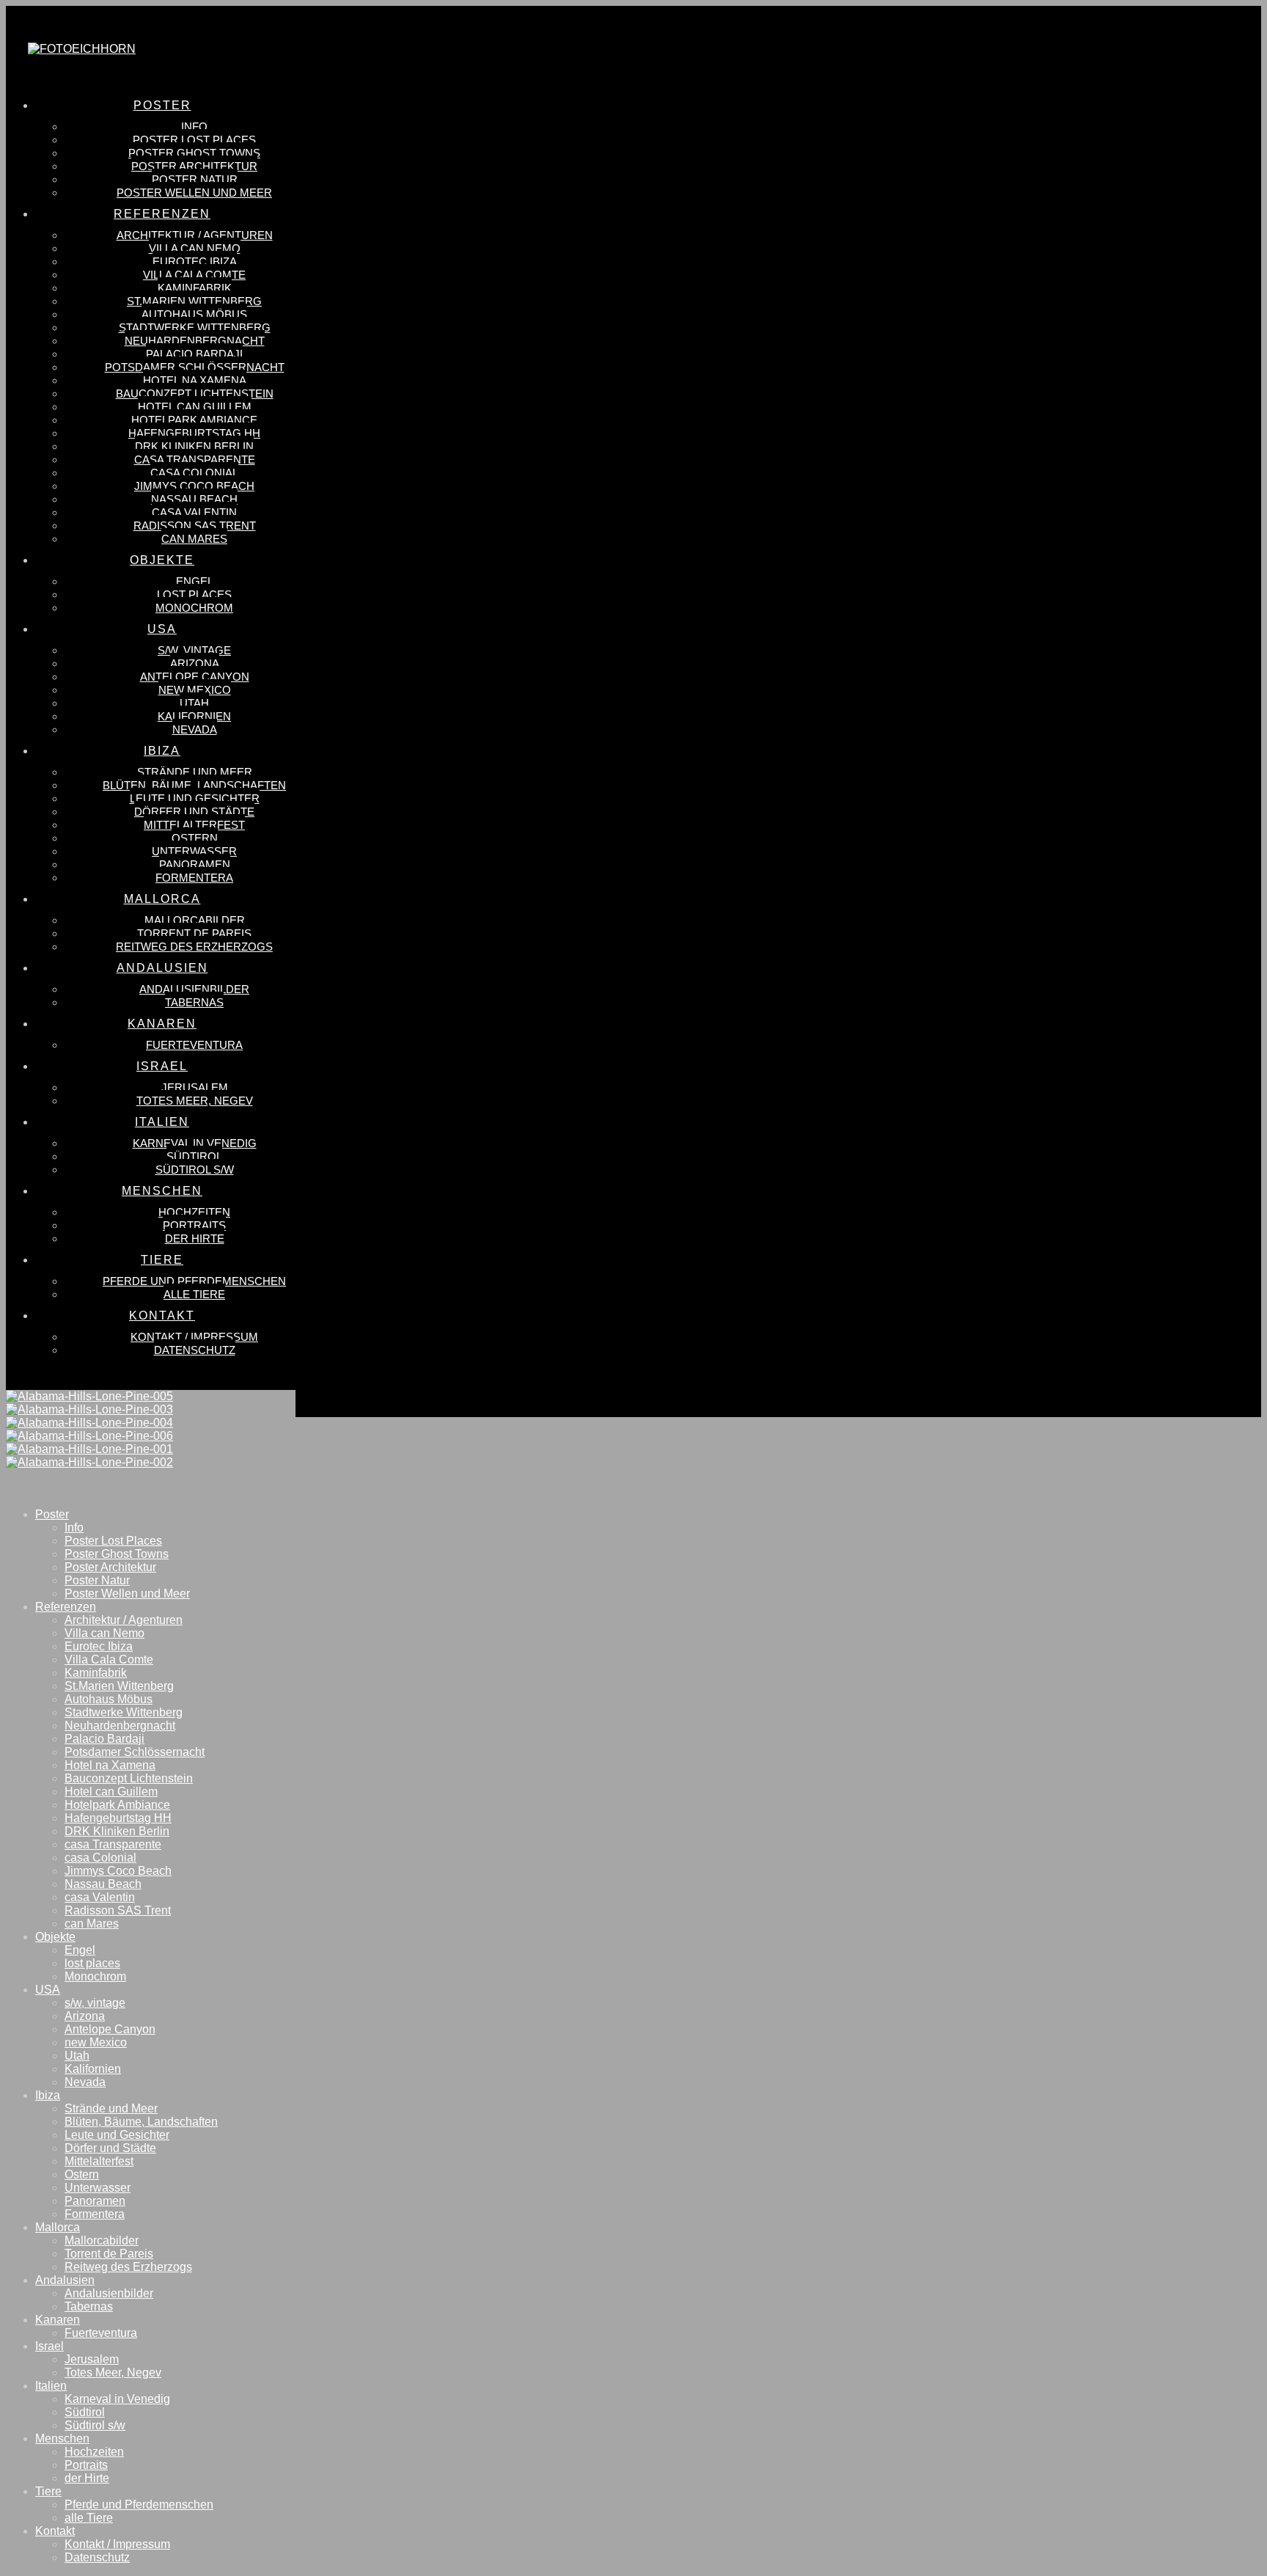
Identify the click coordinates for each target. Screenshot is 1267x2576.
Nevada (85, 2082)
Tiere (48, 2491)
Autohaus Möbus (109, 1699)
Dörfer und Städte (110, 2148)
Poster (52, 1514)
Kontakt (55, 2531)
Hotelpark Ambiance (117, 1805)
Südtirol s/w (95, 2425)
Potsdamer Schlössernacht (135, 1752)
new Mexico (96, 2042)
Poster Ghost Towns (117, 1554)
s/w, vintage (95, 2003)
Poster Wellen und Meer (127, 1593)
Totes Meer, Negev (113, 2372)
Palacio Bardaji (104, 1739)
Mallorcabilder (102, 2240)
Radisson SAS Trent (118, 1910)
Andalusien (65, 2280)
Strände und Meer (111, 2108)
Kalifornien (93, 2069)
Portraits (86, 2465)
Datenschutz (97, 2557)
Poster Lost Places (113, 1541)
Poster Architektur (110, 1567)
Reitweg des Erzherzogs (128, 2267)
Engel (80, 1950)
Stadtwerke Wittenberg (124, 1712)
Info (74, 1527)
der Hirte (87, 2478)
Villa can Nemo (104, 1633)
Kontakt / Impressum (117, 2544)
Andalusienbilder (109, 2293)
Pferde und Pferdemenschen (139, 2504)
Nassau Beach (103, 1884)
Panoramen (95, 2201)
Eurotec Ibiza (99, 1646)
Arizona (85, 2016)
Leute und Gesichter (117, 2135)
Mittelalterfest (99, 2161)
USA (48, 1990)
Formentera (95, 2214)
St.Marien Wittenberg (119, 1686)
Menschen (62, 2438)
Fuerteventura (101, 2333)
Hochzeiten (94, 2452)
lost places (92, 1963)
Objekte (55, 1937)
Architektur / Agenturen (124, 1620)
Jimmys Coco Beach (118, 1871)
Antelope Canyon (110, 2029)
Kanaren (58, 2320)
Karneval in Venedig (117, 2399)
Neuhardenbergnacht (120, 1726)
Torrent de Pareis (109, 2254)
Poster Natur (97, 1580)
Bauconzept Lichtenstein (129, 1778)
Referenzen (66, 1607)
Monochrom (95, 1976)
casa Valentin (100, 1897)
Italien (51, 2386)
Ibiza (48, 2095)
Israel (49, 2346)
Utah (77, 2056)
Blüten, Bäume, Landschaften (141, 2122)
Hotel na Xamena (110, 1765)
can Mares (92, 1924)
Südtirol (85, 2412)
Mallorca (58, 2227)
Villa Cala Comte (109, 1660)
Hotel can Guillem (111, 1792)
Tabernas (89, 2306)
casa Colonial (100, 1858)
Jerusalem (92, 2359)
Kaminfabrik (96, 1673)
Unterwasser (98, 2188)
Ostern (82, 2174)
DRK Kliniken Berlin (117, 1831)
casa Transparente (113, 1844)
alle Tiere (89, 2518)
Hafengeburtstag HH (118, 1818)
